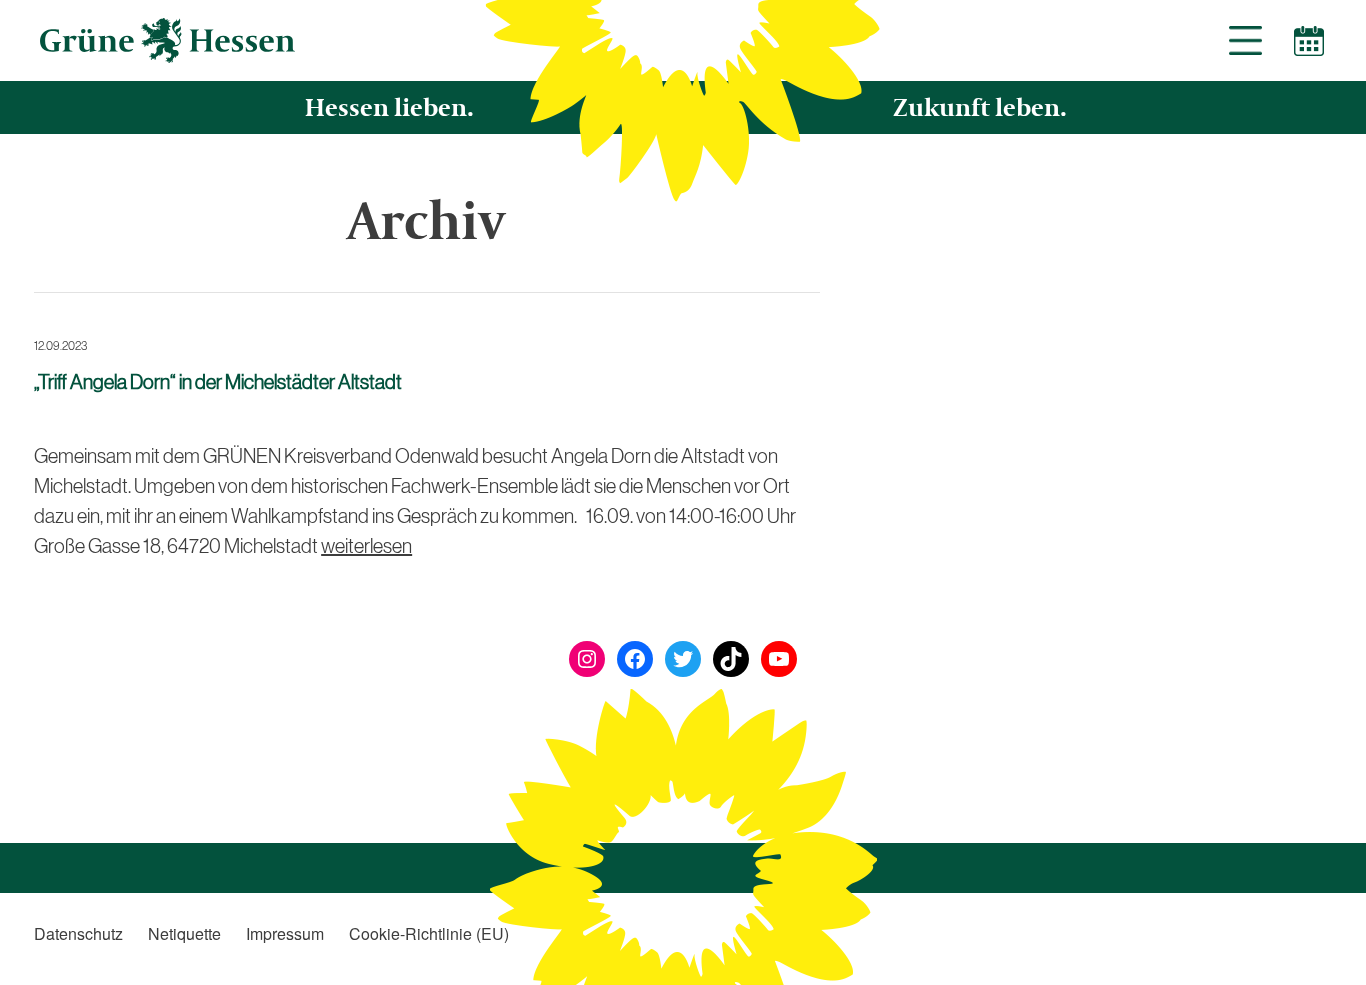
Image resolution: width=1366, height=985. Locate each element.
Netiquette (184, 933)
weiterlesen (366, 546)
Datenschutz (78, 933)
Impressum (285, 933)
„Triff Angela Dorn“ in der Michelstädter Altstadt (218, 382)
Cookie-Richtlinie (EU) (429, 933)
